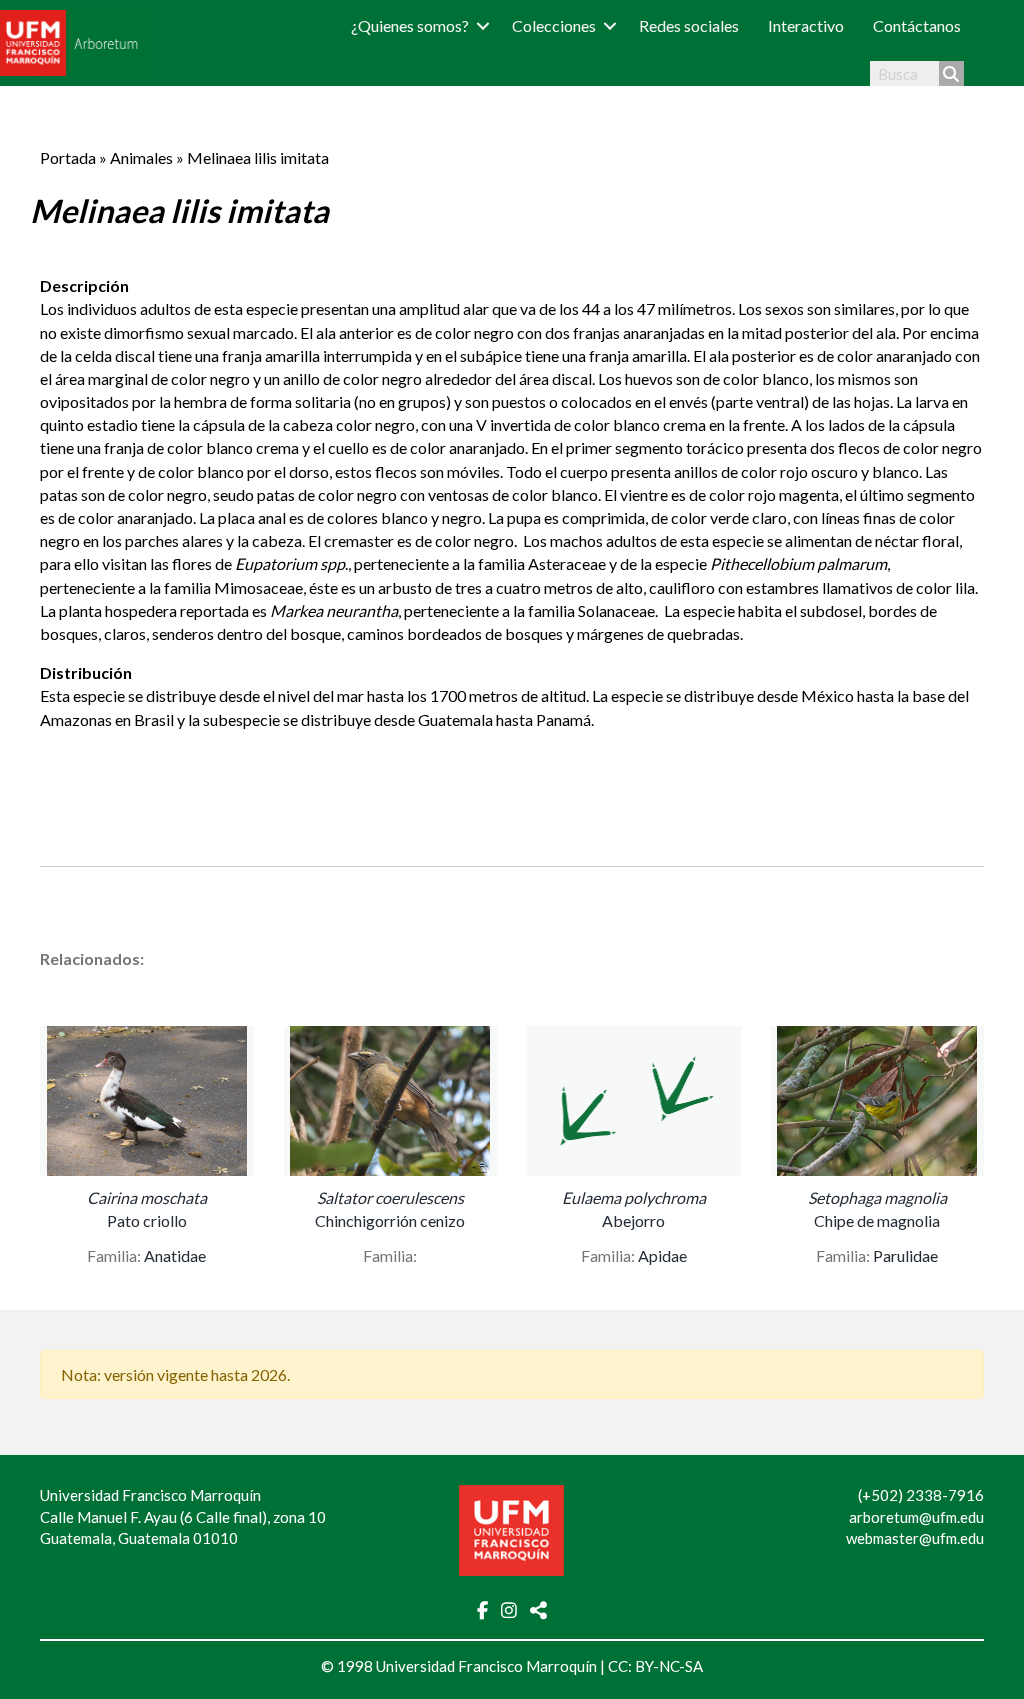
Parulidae (905, 1255)
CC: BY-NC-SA (655, 1666)
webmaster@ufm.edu (915, 1538)
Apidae (662, 1255)
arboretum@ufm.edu (916, 1517)
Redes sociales (689, 25)
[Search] (951, 73)
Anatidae (175, 1255)
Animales (141, 157)
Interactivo (806, 25)
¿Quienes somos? (410, 25)
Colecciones (554, 25)
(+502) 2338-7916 (921, 1495)
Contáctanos (917, 25)
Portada (68, 157)
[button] (483, 25)
